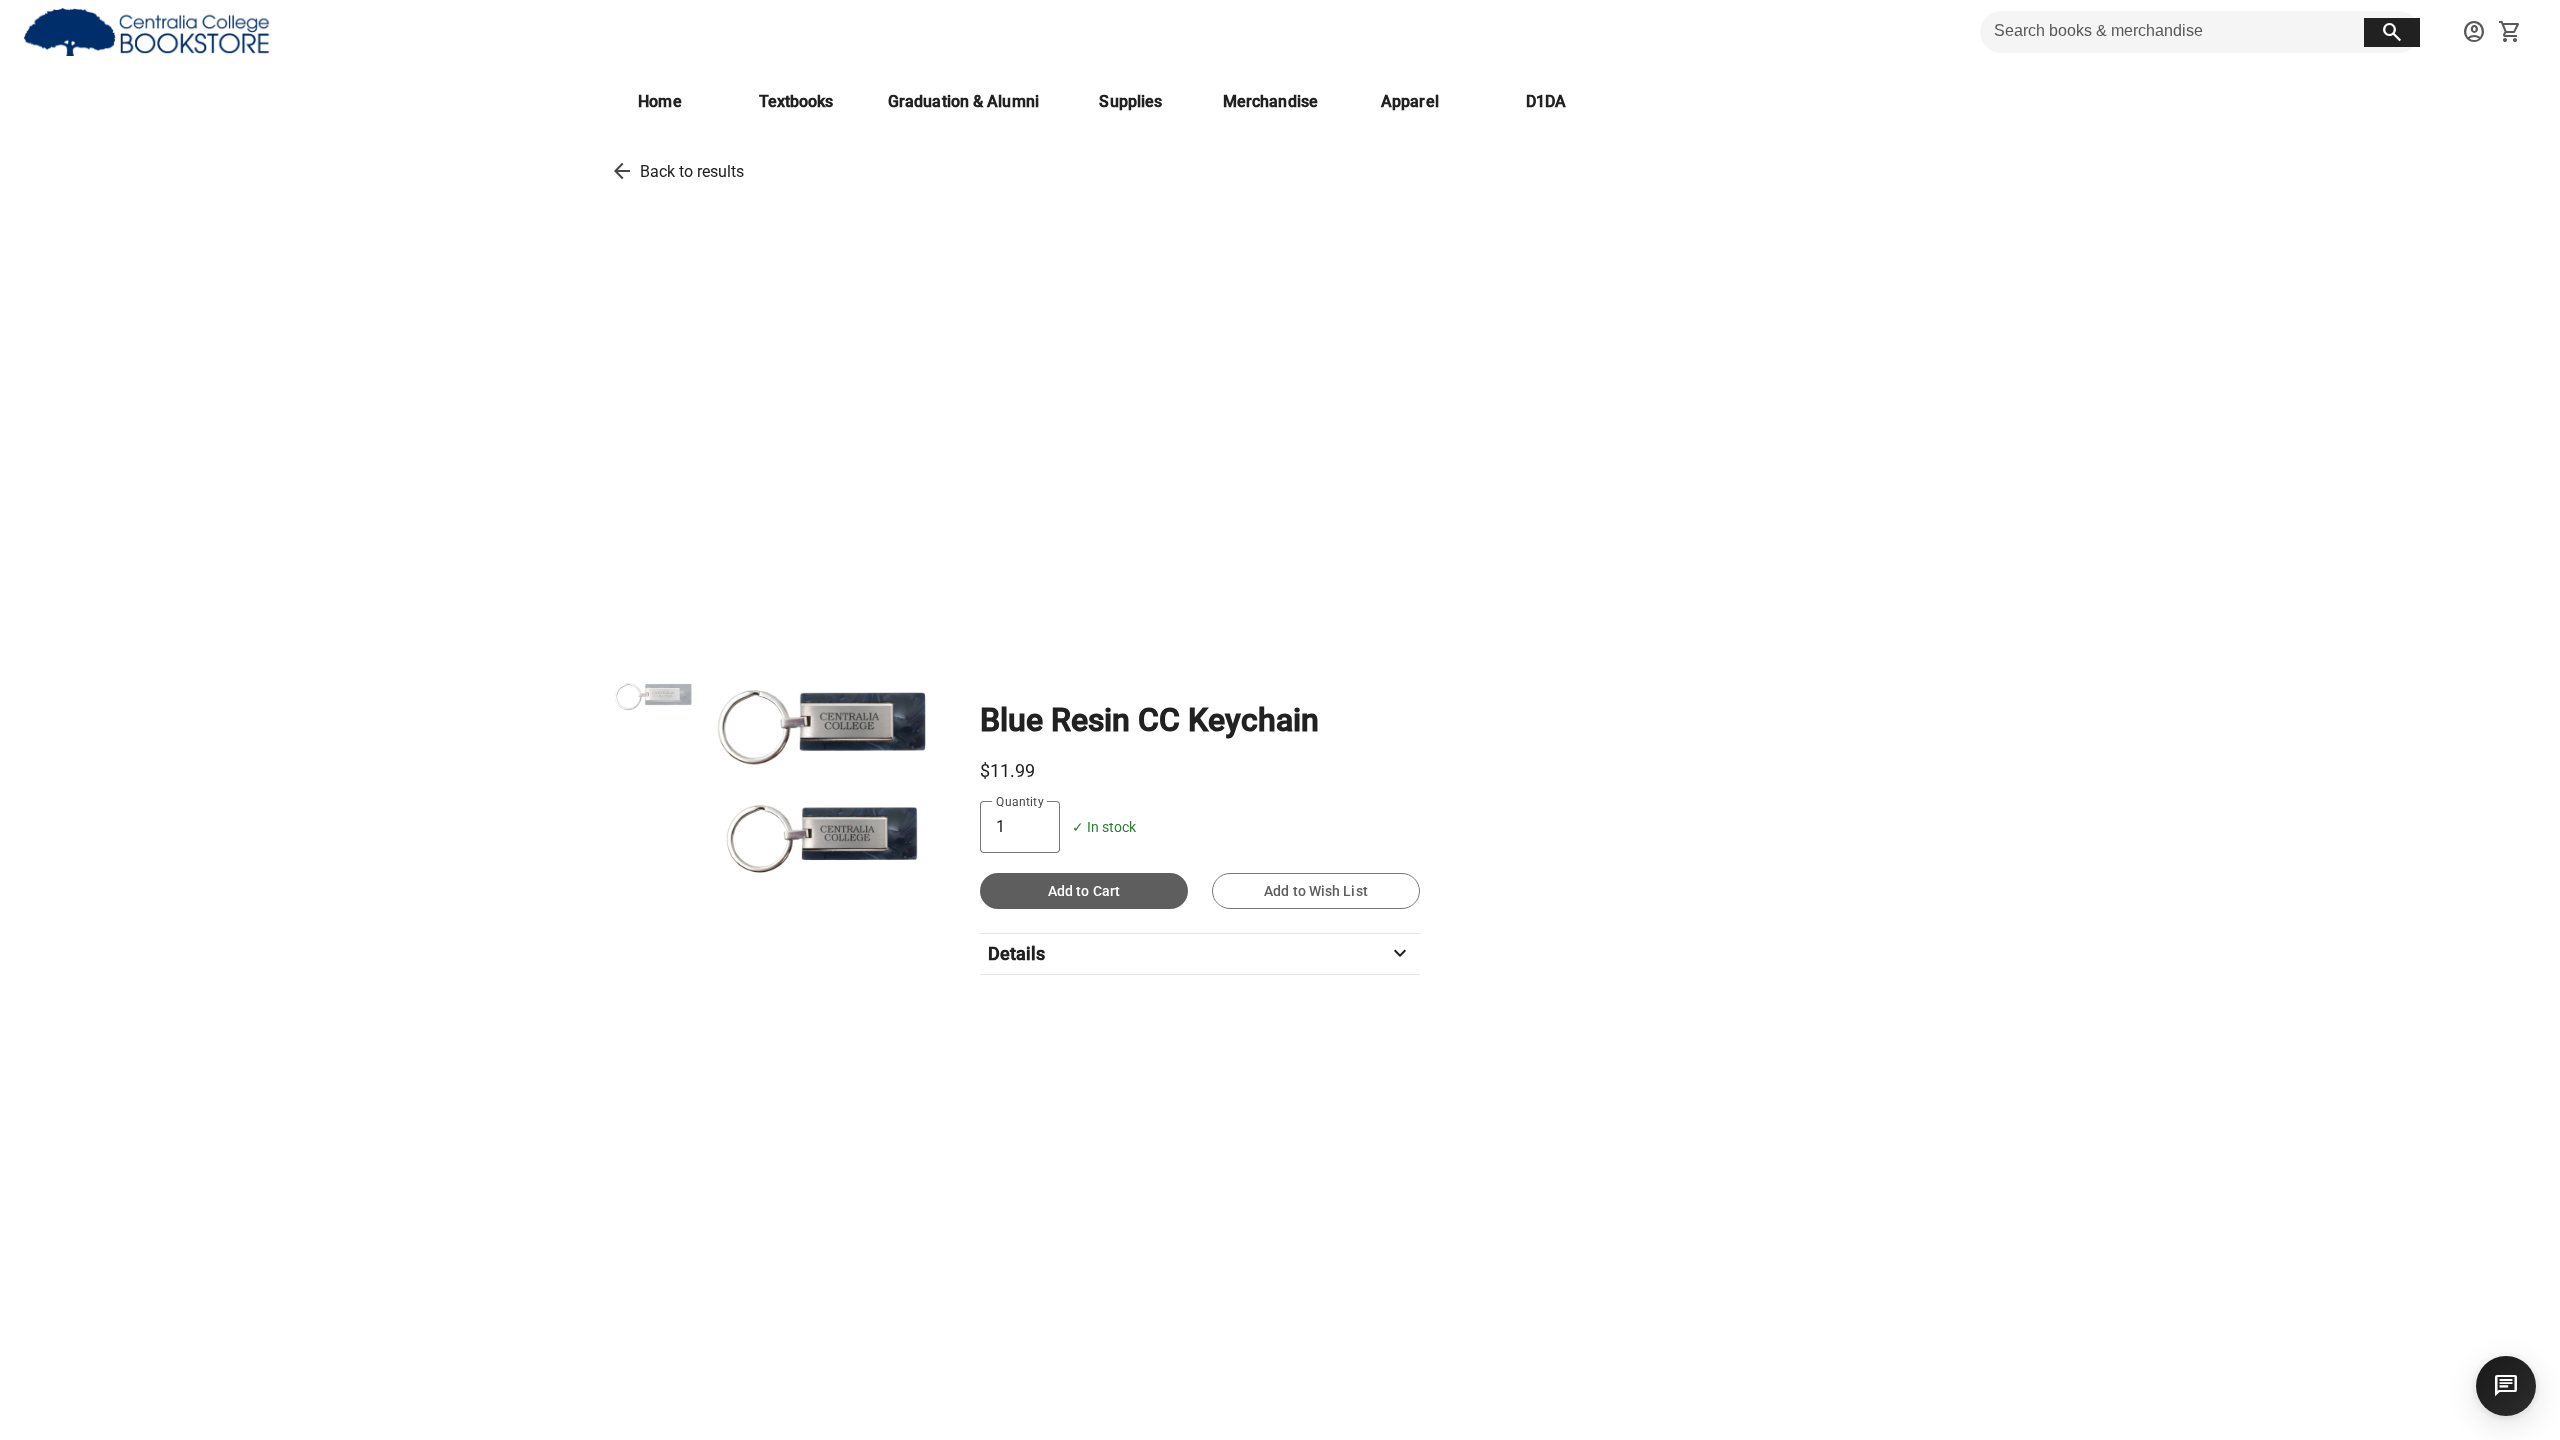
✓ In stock (1104, 827)
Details (1200, 954)
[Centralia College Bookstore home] (149, 32)
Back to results (692, 171)
